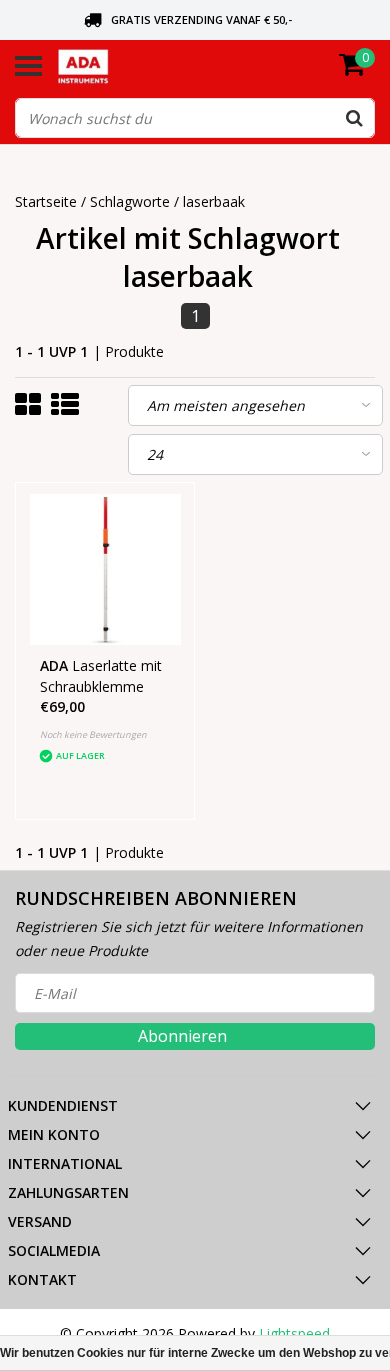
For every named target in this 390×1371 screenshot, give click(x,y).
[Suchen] (354, 118)
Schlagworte (130, 201)
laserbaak (214, 201)
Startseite (46, 201)
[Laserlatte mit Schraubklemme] (105, 569)
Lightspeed (294, 1333)
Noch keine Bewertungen (93, 734)
